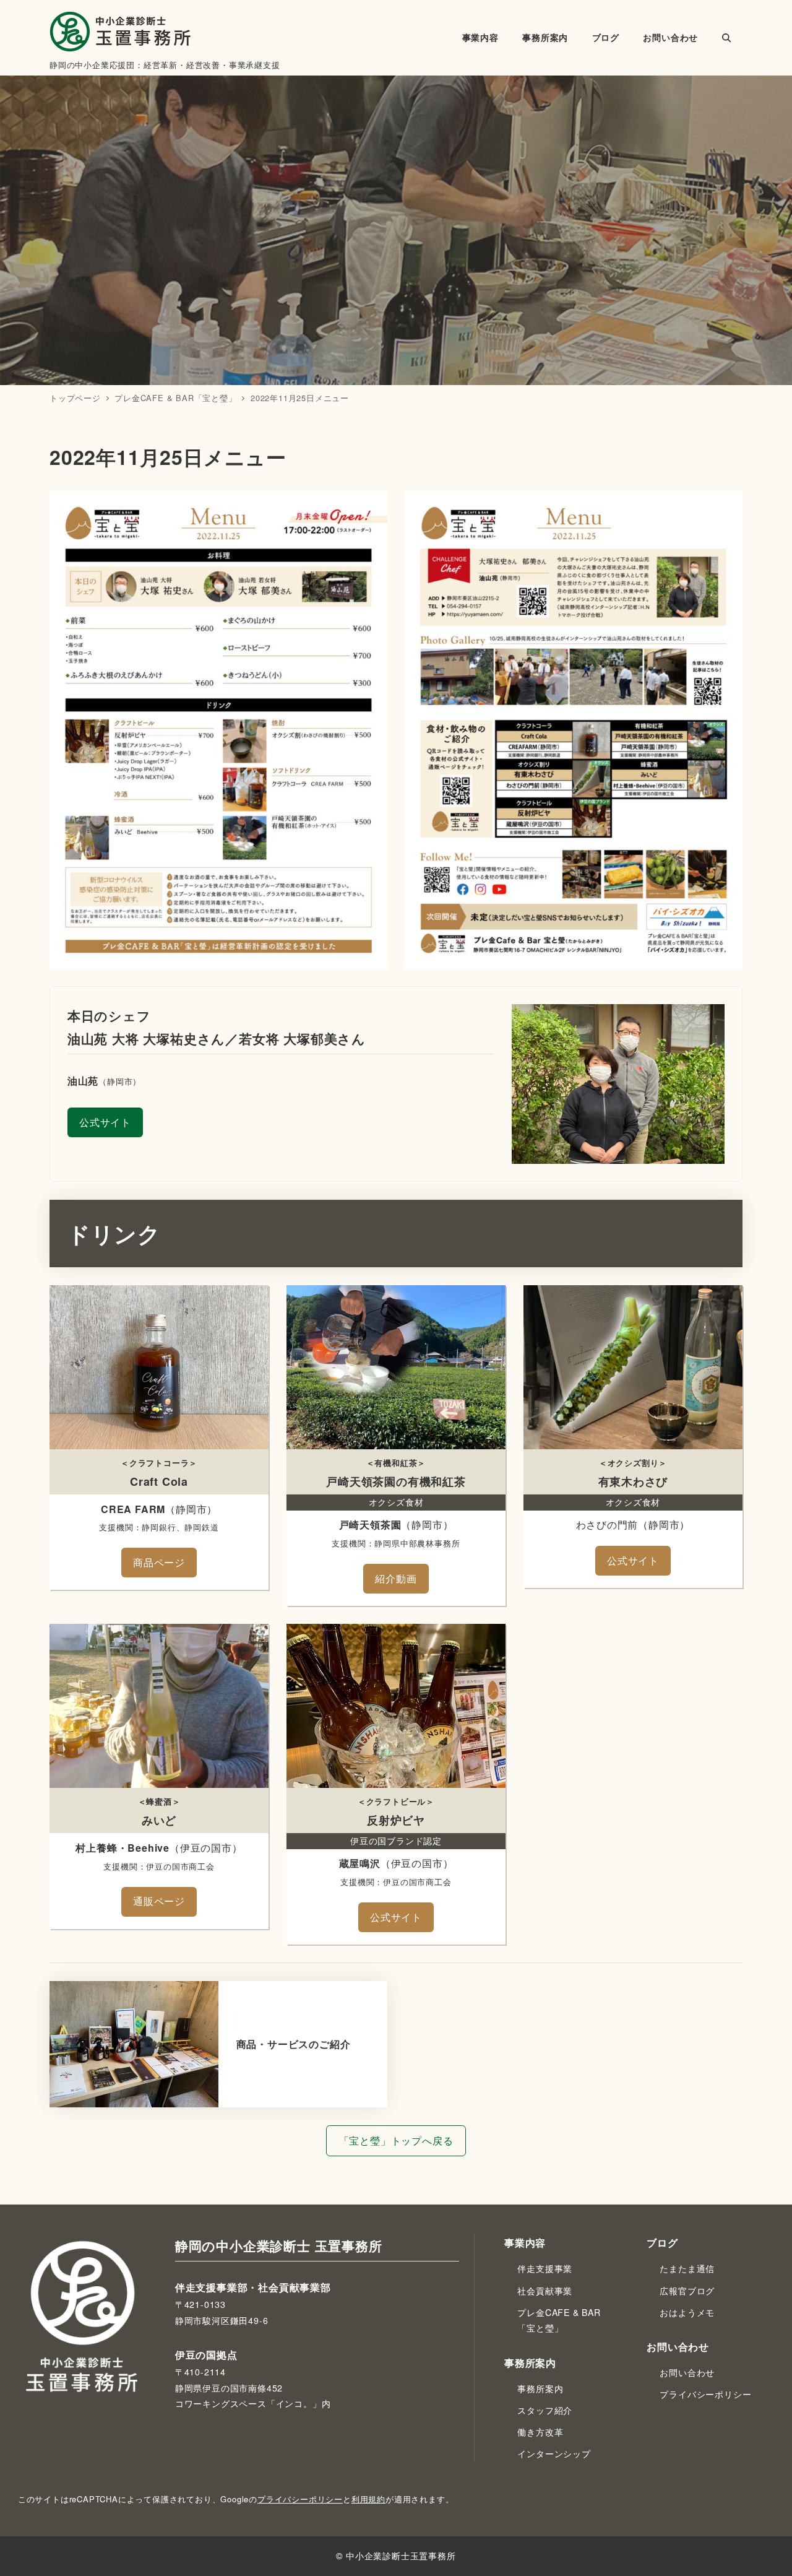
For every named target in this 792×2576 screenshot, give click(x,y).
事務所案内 (540, 2388)
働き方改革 (540, 2432)
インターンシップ (554, 2453)
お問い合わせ (687, 2372)
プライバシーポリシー (705, 2394)
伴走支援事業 (545, 2268)
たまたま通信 (687, 2268)
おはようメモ (687, 2312)
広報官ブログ (687, 2291)
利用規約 (368, 2499)
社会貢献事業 (545, 2291)
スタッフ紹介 (545, 2410)
